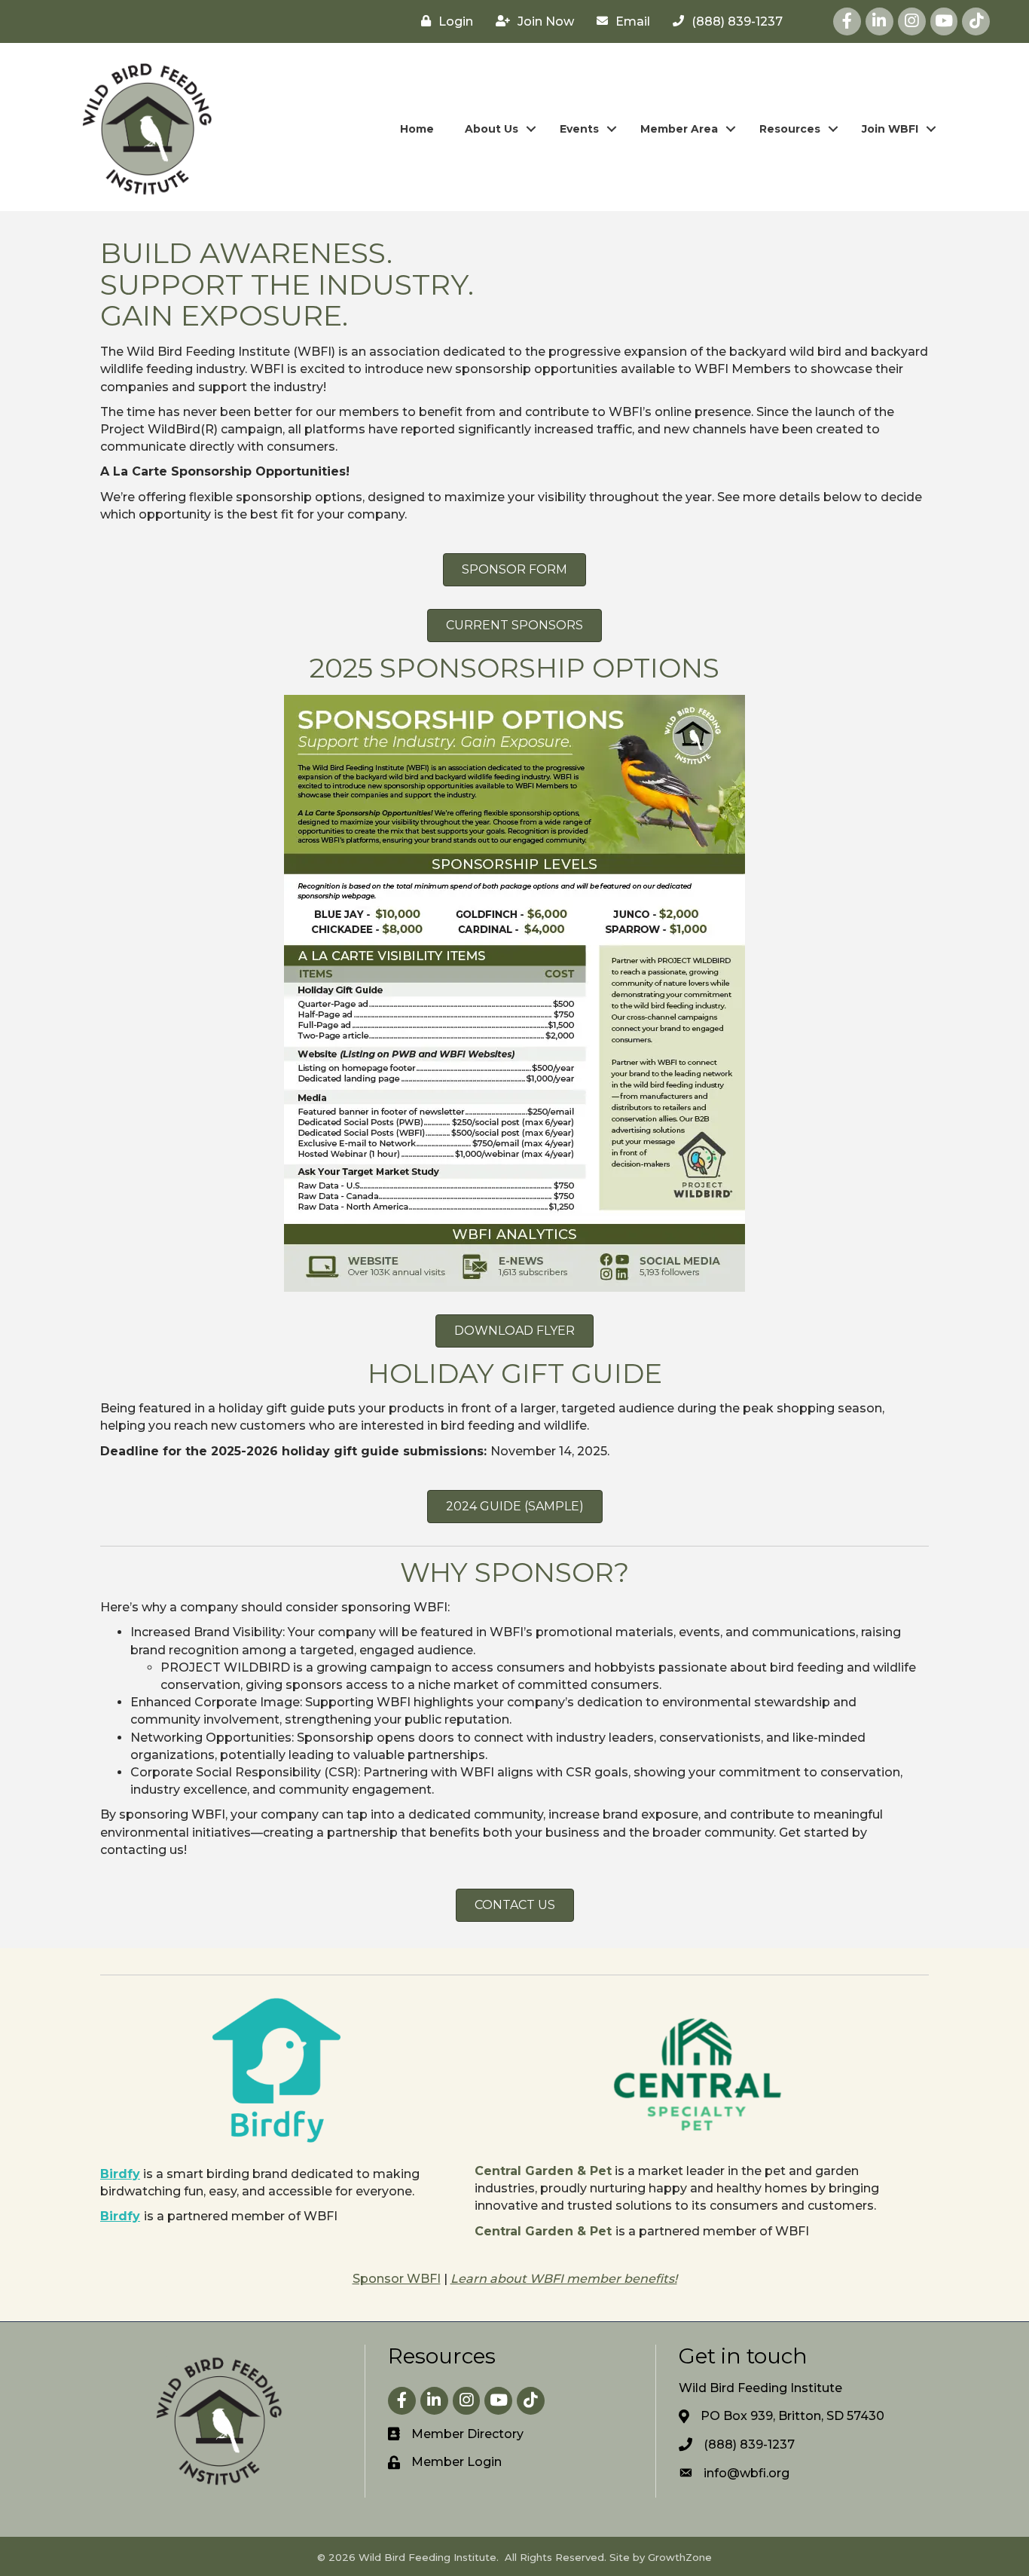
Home (417, 129)
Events (579, 129)
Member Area (679, 129)
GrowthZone (680, 2557)
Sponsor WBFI (397, 2279)
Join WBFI (890, 129)
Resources (790, 129)
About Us (492, 129)
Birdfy (120, 2174)
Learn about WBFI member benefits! (564, 2279)
